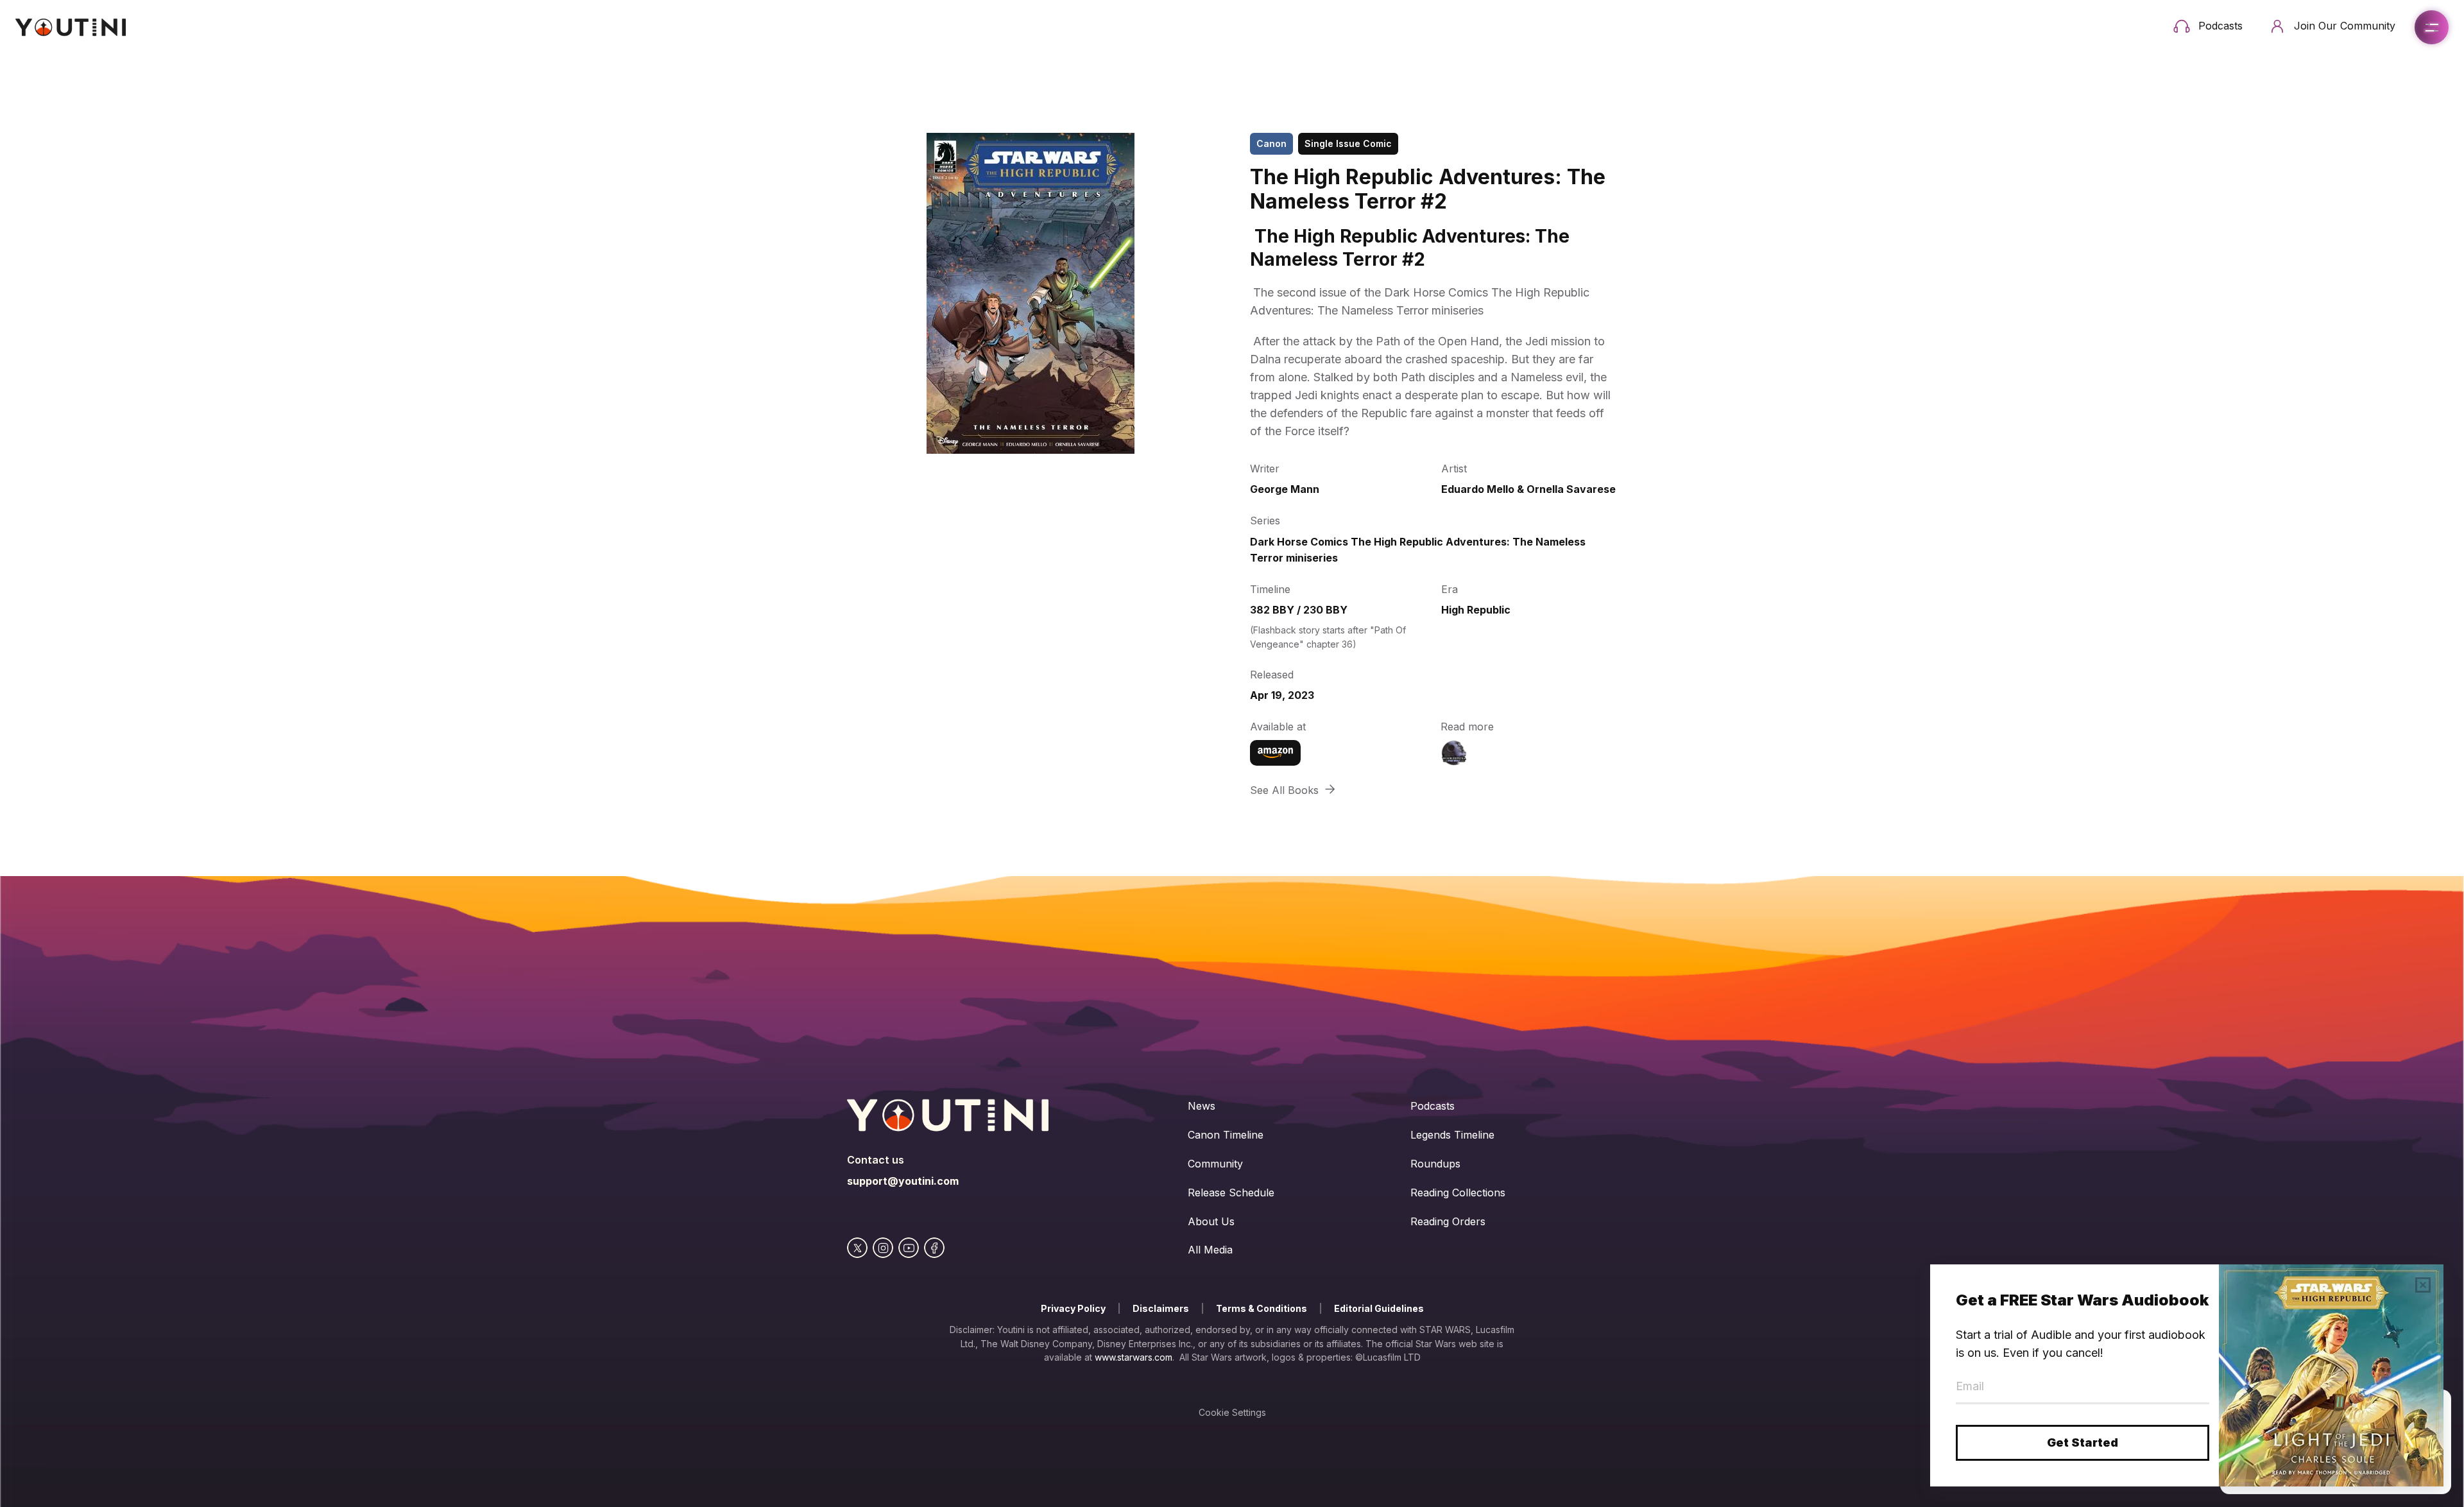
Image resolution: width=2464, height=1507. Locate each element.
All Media (1210, 1250)
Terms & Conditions (1262, 1308)
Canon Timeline (1226, 1135)
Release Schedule (1231, 1193)
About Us (1211, 1221)
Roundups (1435, 1164)
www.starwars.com (1134, 1357)
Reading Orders (1448, 1221)
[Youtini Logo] (71, 27)
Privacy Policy (1073, 1308)
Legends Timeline (1452, 1135)
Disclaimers (1161, 1308)
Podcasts (1433, 1106)
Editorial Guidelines (1379, 1308)
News (1202, 1106)
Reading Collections (1458, 1193)
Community (1215, 1164)
